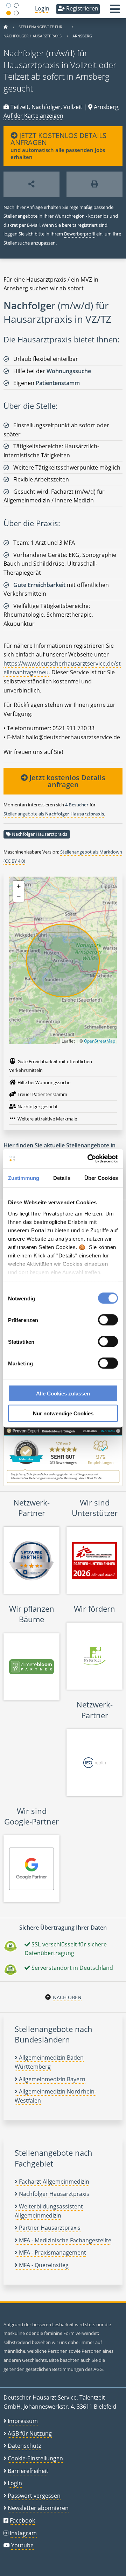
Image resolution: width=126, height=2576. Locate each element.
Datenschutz (24, 2446)
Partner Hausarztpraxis (49, 2228)
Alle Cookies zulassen (63, 1394)
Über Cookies (101, 1178)
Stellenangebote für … (43, 27)
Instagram (23, 2533)
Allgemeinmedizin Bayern (51, 2079)
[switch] (108, 1320)
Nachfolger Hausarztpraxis (33, 36)
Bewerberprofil (80, 234)
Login (42, 8)
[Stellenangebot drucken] (94, 184)
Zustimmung (24, 1178)
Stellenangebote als (54, 814)
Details (62, 1178)
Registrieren (82, 8)
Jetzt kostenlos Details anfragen (66, 781)
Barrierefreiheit (28, 2471)
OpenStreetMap (100, 1041)
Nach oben (67, 1997)
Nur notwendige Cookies (63, 1413)
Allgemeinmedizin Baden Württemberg (49, 2062)
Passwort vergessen (34, 2496)
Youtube (22, 2545)
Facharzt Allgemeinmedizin (53, 2182)
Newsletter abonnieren (38, 2508)
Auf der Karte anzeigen (33, 116)
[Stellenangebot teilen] (31, 184)
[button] (115, 11)
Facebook (22, 2520)
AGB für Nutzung (30, 2433)
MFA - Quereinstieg (43, 2265)
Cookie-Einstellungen (35, 2458)
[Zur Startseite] (6, 27)
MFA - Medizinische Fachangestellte (64, 2240)
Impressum (23, 2421)
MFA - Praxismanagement (52, 2252)
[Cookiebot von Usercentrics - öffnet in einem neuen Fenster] (89, 1159)
